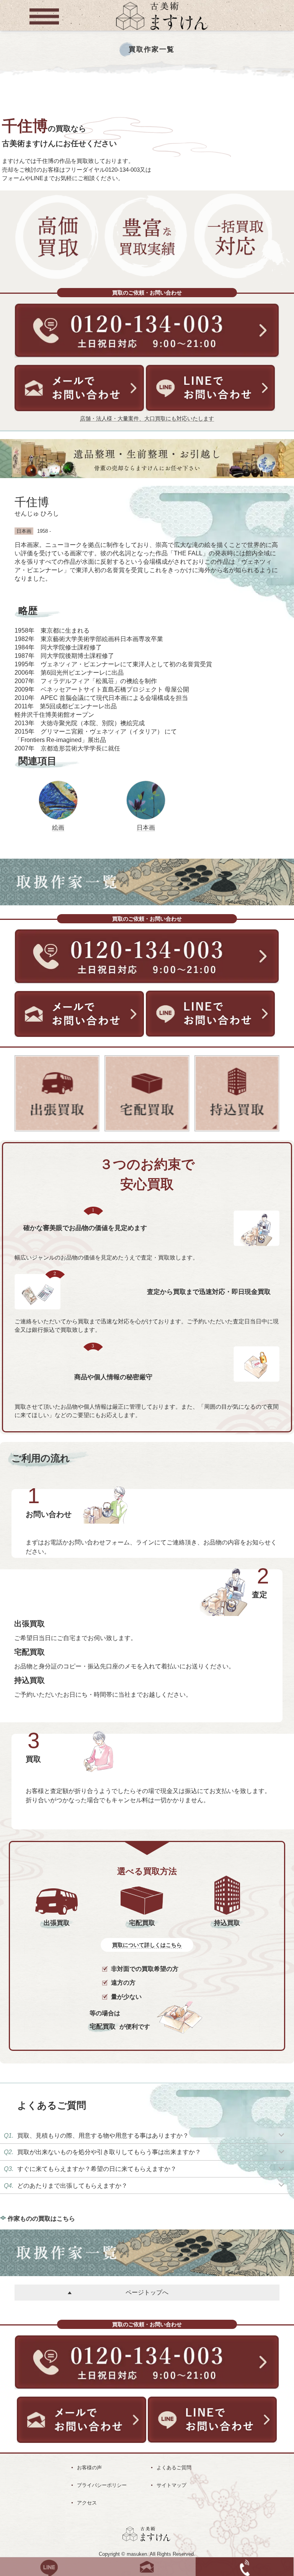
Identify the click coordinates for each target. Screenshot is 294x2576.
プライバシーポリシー (102, 2485)
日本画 (146, 827)
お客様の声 (89, 2468)
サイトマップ (171, 2485)
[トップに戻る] (162, 31)
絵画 (58, 827)
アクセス (87, 2503)
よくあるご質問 (174, 2468)
